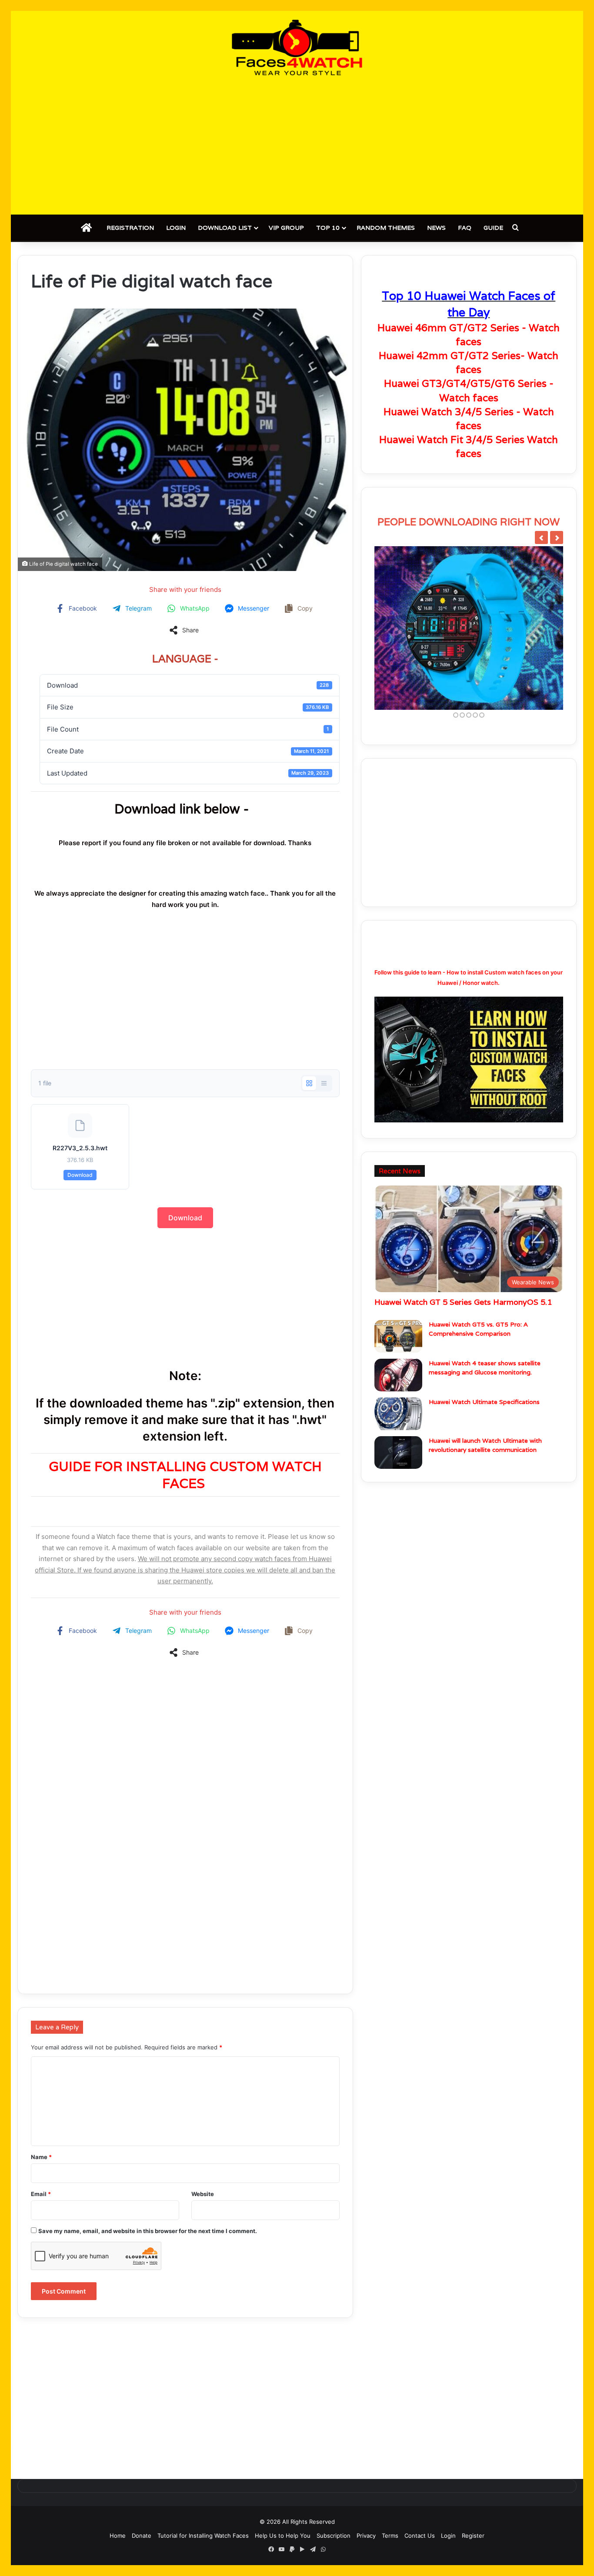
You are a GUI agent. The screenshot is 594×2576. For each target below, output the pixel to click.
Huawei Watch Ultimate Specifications (484, 1402)
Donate (142, 2536)
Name (41, 2157)
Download (80, 1175)
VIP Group (286, 228)
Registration (130, 228)
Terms (390, 2536)
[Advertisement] (297, 145)
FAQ (465, 228)
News (436, 228)
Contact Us (420, 2536)
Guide (493, 228)
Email (41, 2194)
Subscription (334, 2536)
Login (176, 228)
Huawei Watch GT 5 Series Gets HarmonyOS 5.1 (463, 1302)
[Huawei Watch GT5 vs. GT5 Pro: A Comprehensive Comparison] (398, 1336)
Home (118, 2536)
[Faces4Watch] (297, 47)
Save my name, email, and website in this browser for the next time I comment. (148, 2231)
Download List (225, 228)
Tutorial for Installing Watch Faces (203, 2536)
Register (473, 2536)
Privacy (366, 2536)
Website (203, 2194)
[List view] (324, 1083)
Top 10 (328, 228)
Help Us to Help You (283, 2536)
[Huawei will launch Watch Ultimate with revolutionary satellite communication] (398, 1453)
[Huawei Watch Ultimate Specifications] (398, 1414)
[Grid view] (309, 1083)
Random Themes (386, 228)
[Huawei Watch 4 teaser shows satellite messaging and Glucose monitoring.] (398, 1375)
